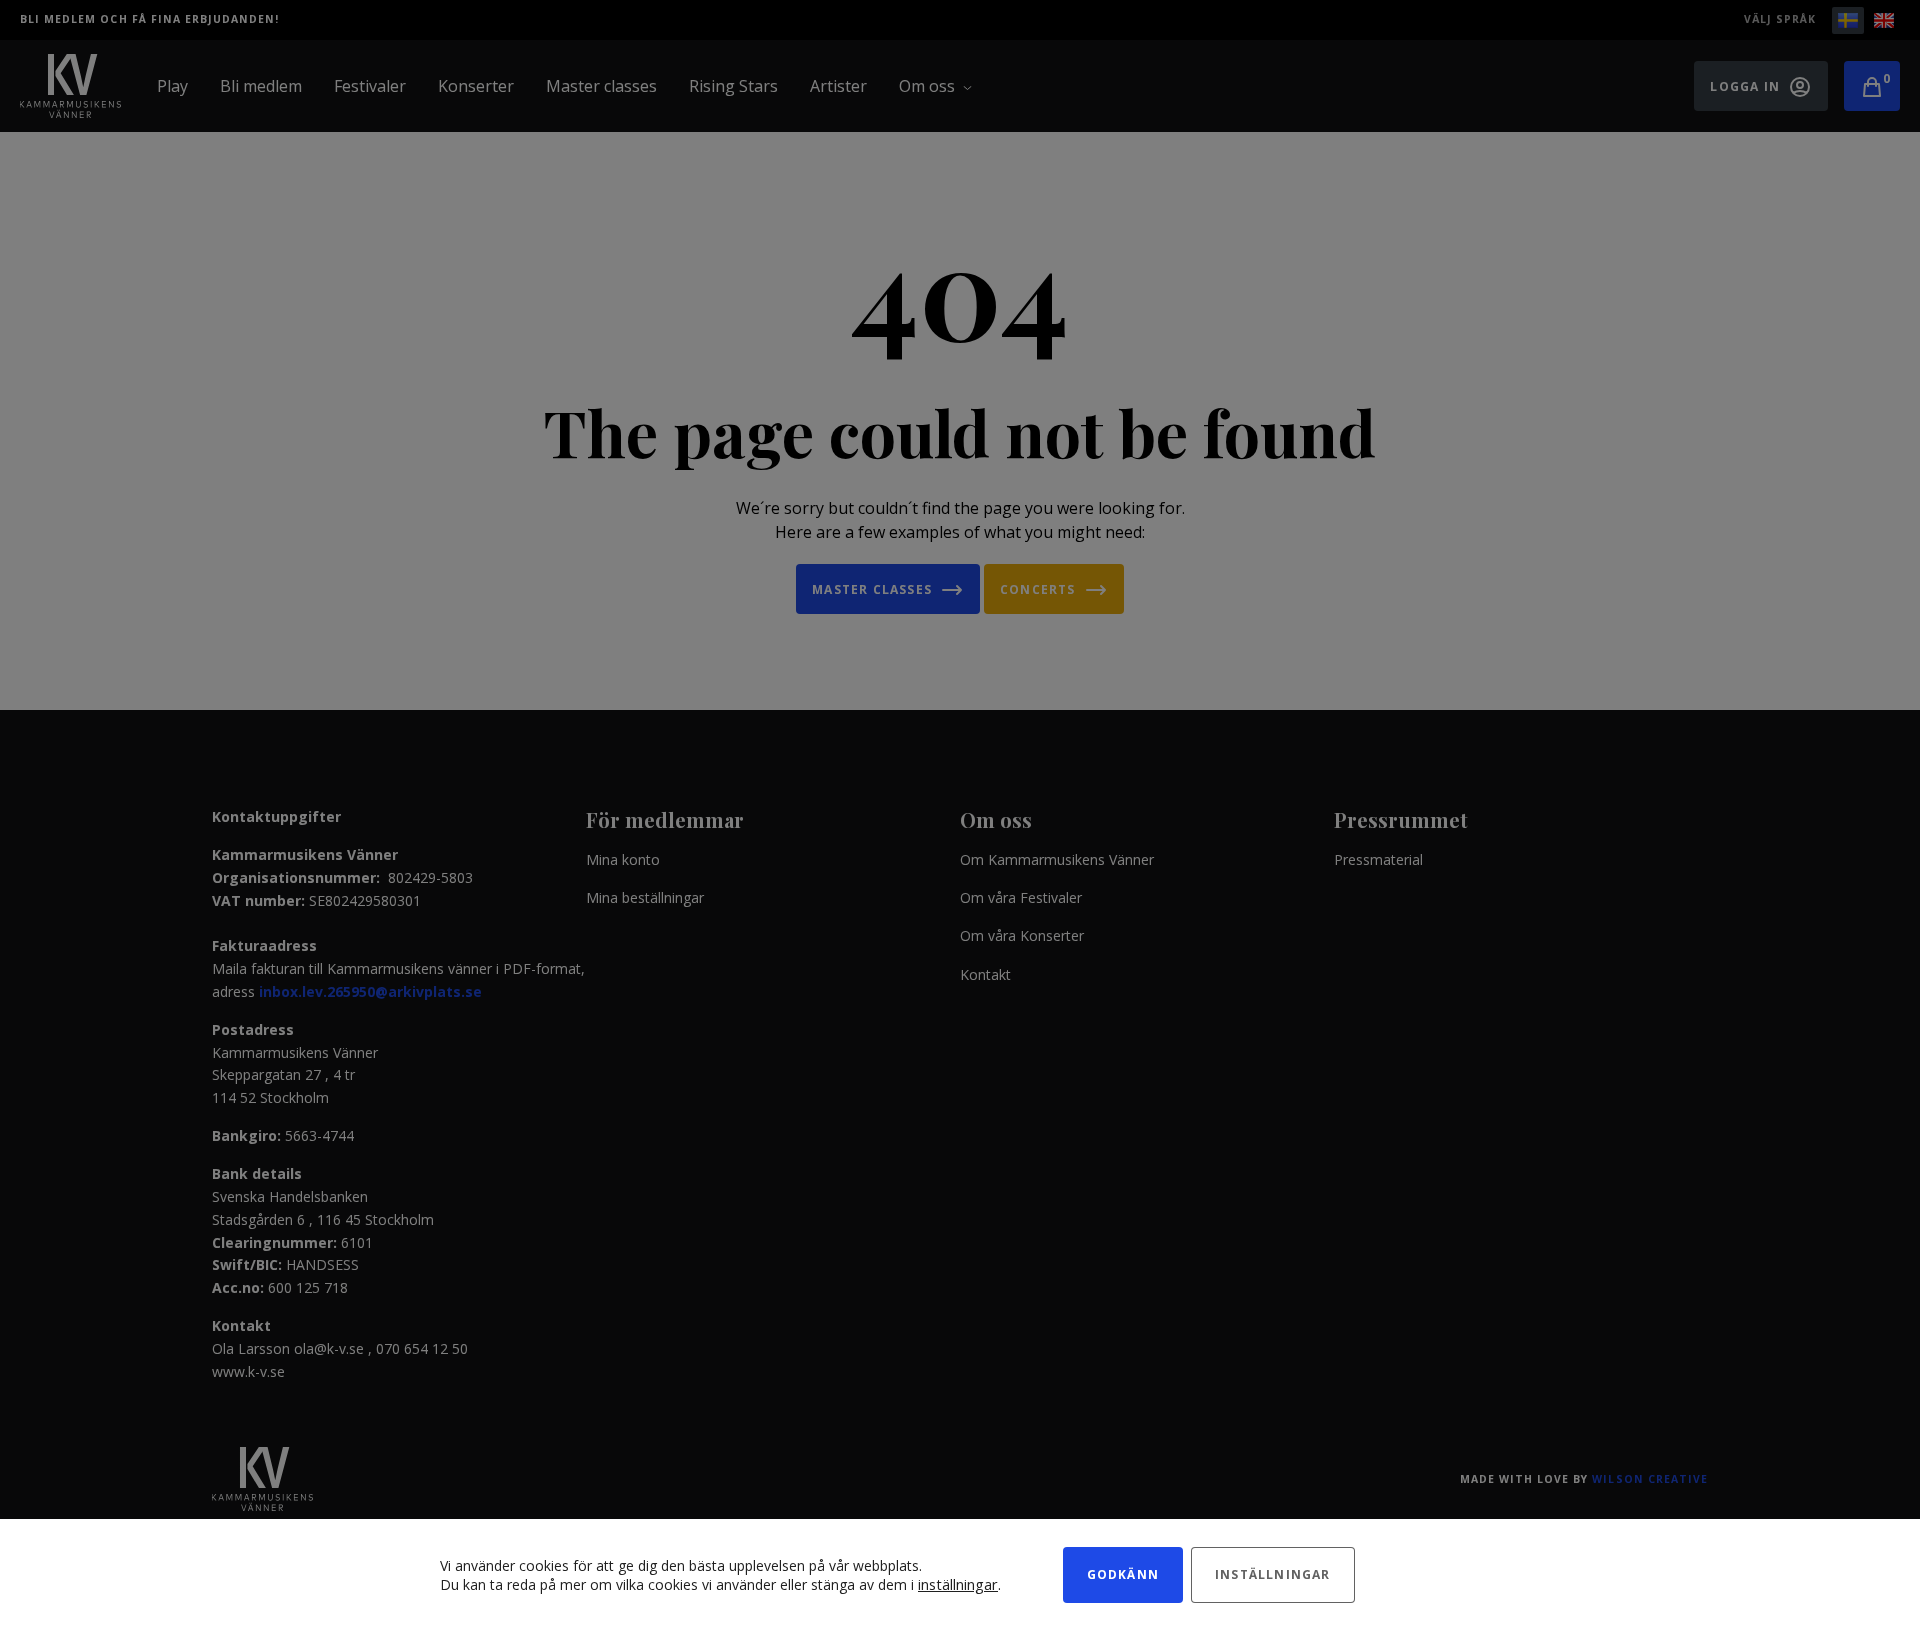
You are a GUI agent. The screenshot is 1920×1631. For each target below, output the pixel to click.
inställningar (958, 1584)
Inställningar (1273, 1574)
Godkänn (1123, 1574)
